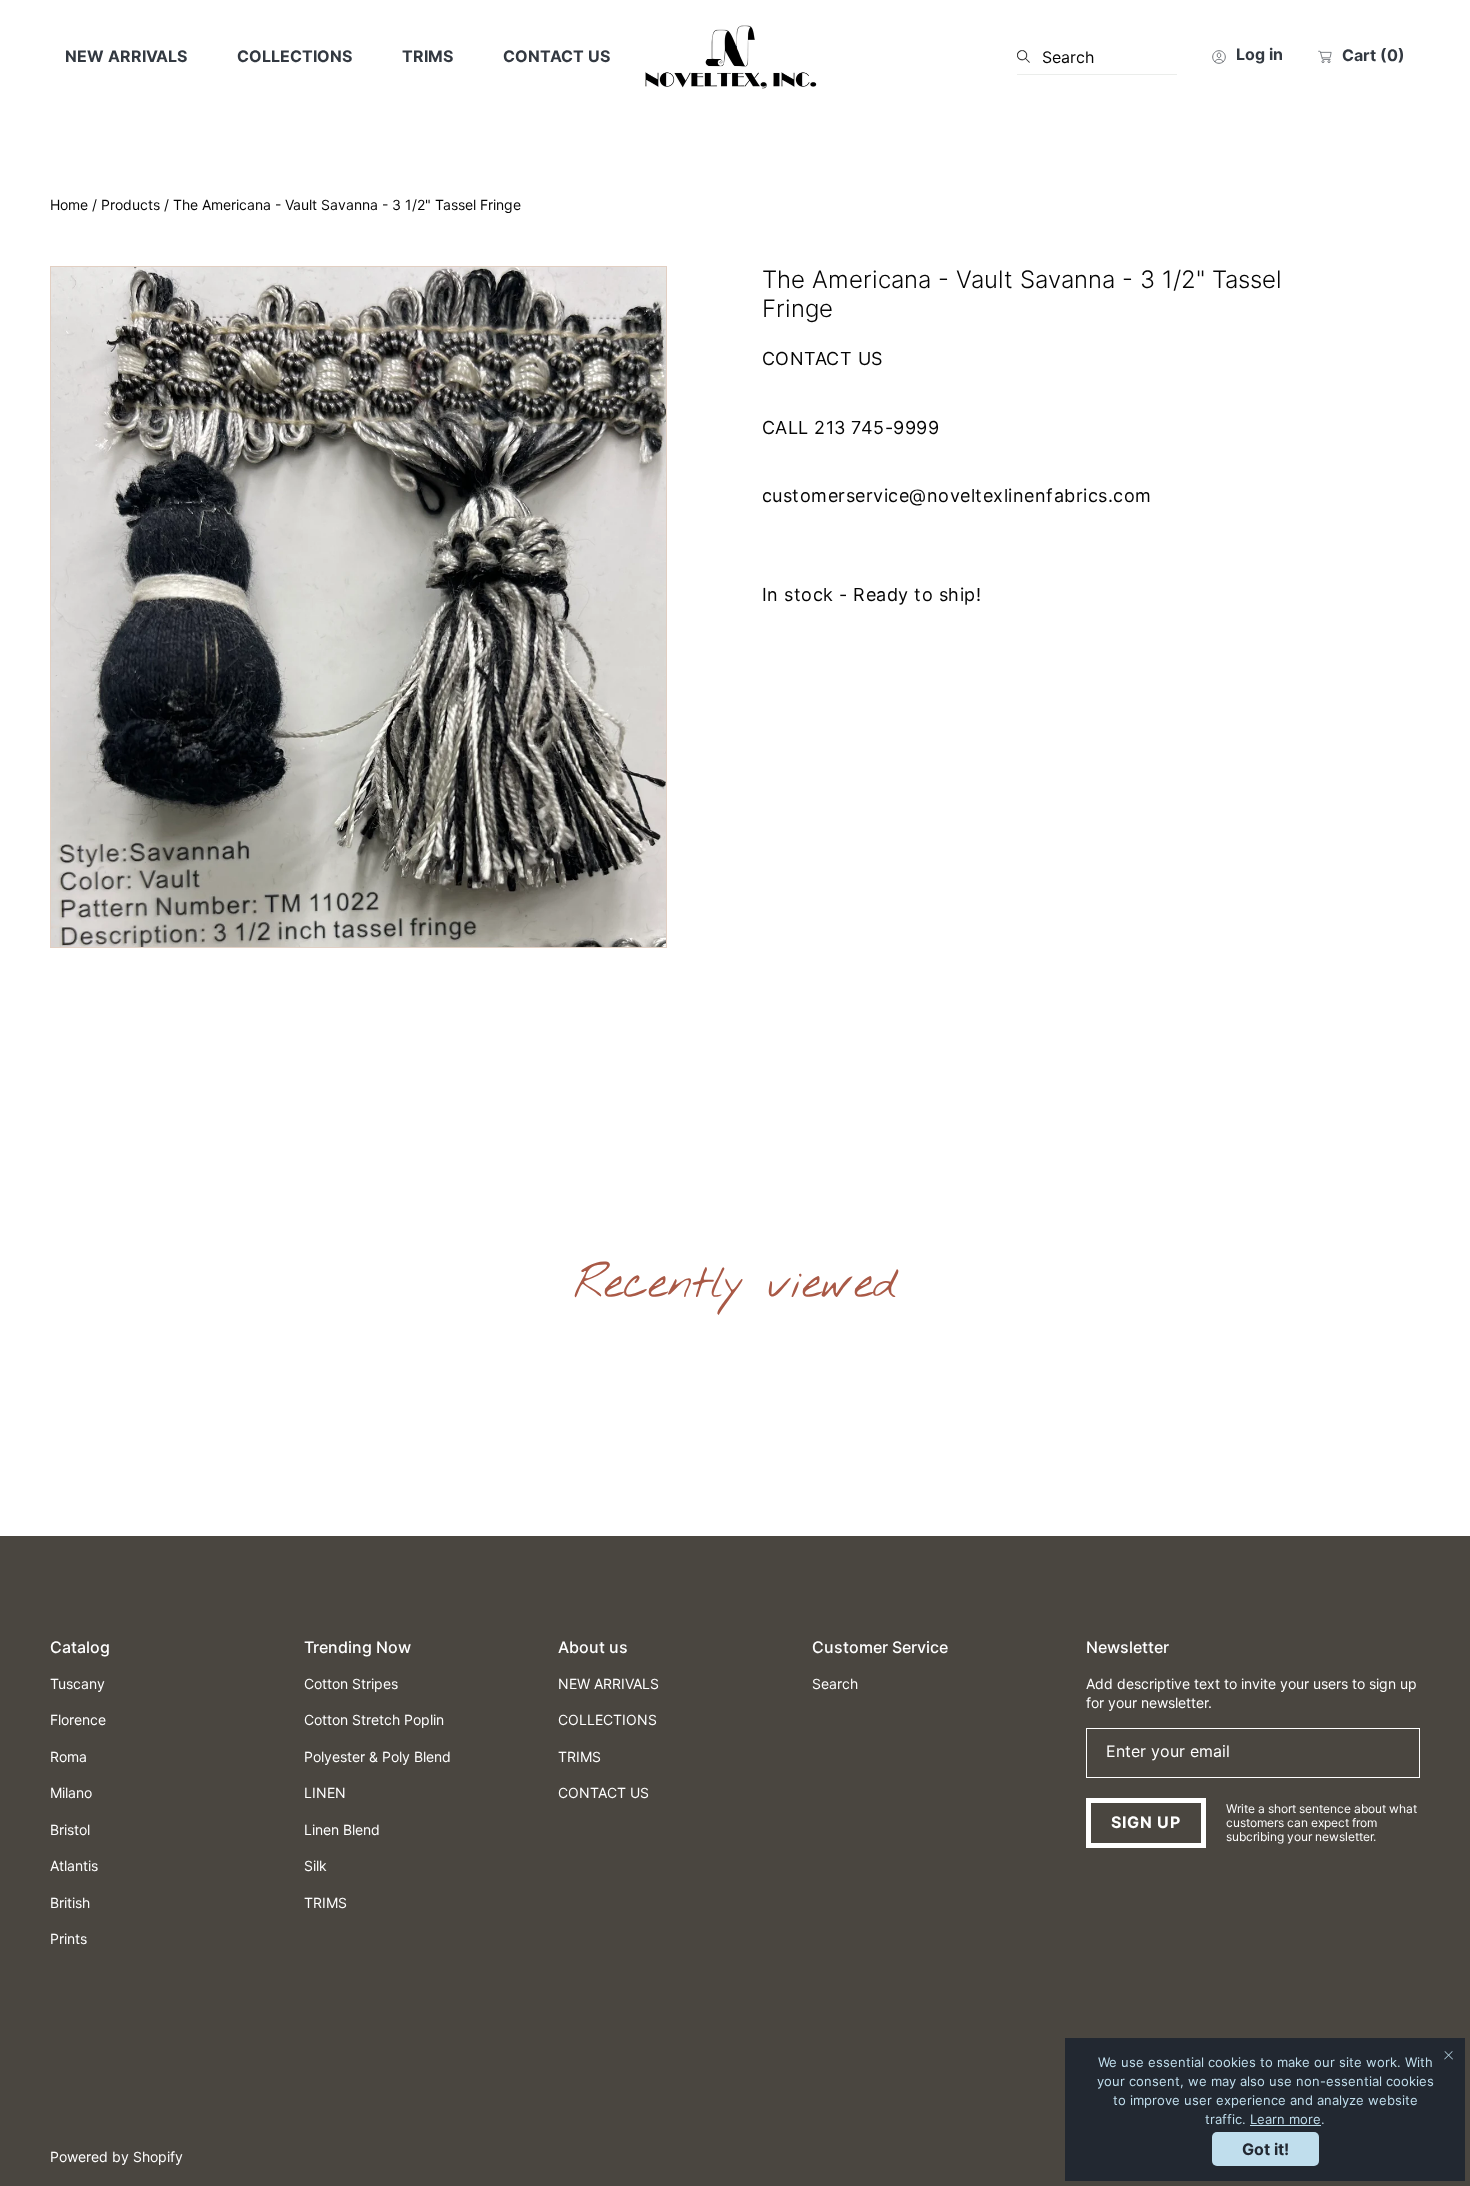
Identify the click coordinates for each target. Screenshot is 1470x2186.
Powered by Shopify (116, 2156)
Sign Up (1146, 1822)
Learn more (1285, 2119)
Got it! (1265, 2149)
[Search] (1029, 57)
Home (69, 204)
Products (130, 204)
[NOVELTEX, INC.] (735, 57)
